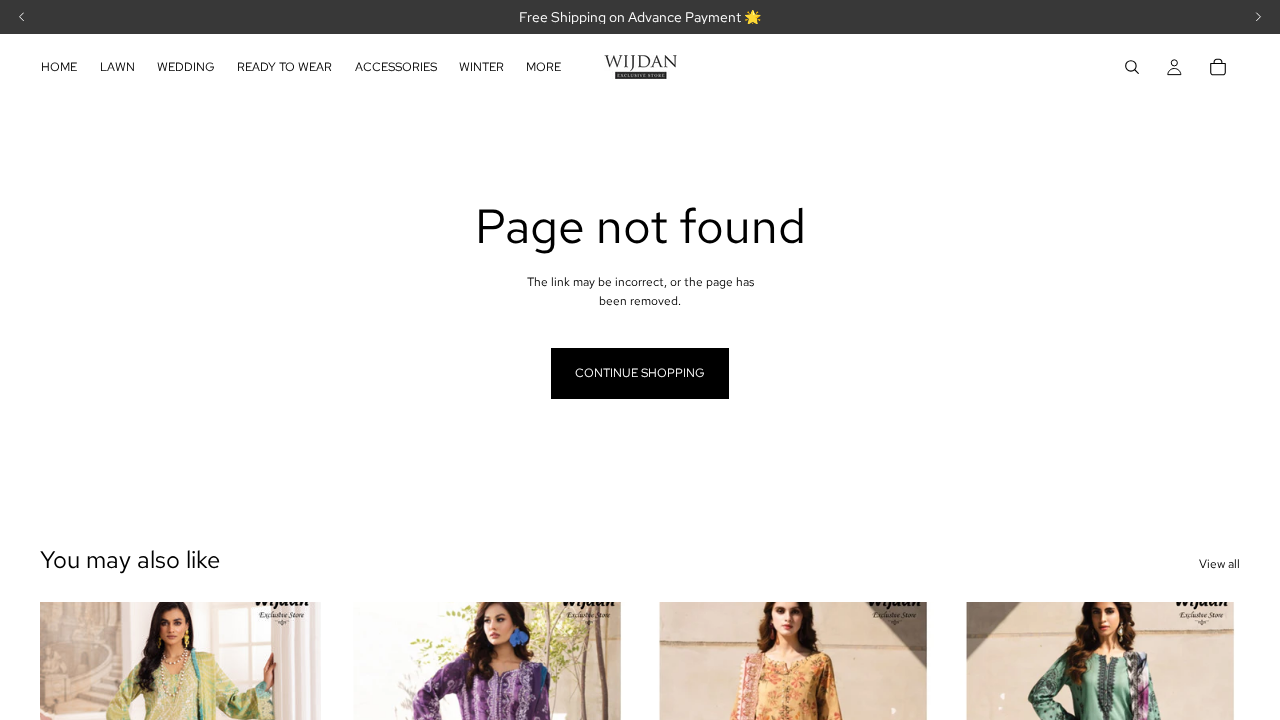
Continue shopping (640, 373)
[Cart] (1218, 67)
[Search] (1132, 67)
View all (1219, 564)
